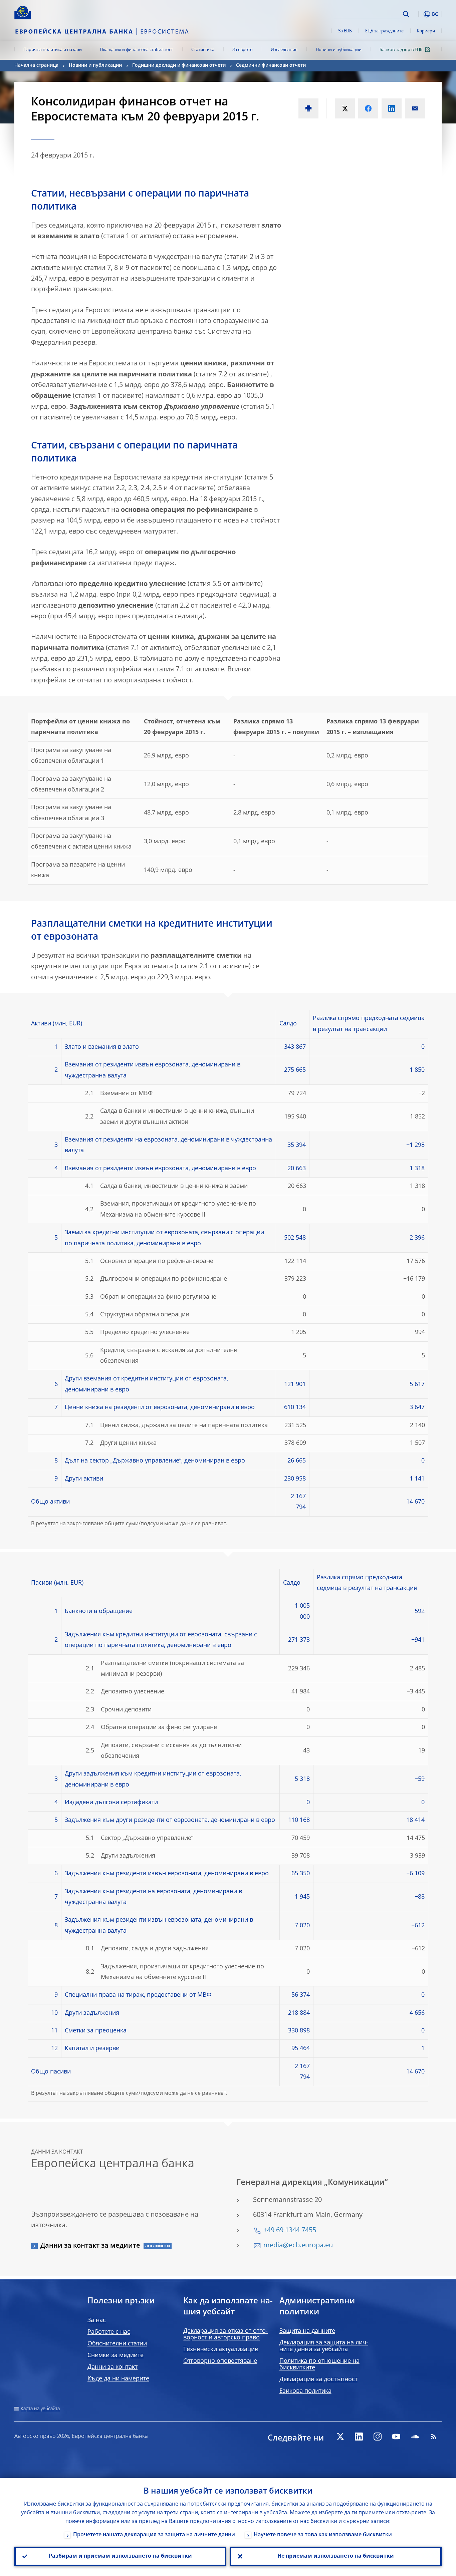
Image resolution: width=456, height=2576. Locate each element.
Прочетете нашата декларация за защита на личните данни (154, 2535)
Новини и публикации (339, 50)
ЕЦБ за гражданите (384, 31)
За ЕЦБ (345, 31)
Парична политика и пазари (53, 50)
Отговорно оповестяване (220, 2361)
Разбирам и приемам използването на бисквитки (120, 2556)
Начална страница (36, 65)
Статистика (203, 50)
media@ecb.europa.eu (298, 2246)
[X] (340, 2437)
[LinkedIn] (359, 2437)
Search (406, 14)
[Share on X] (345, 108)
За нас (97, 2320)
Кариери (426, 31)
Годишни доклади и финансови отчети (179, 65)
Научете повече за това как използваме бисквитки (323, 2535)
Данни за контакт (112, 2367)
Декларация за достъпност (318, 2379)
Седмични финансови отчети (271, 65)
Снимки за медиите (116, 2355)
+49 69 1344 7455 (290, 2231)
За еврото (243, 50)
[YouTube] (396, 2437)
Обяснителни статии (117, 2344)
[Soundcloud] (415, 2437)
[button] (418, 14)
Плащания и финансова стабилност (136, 50)
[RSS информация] (434, 2437)
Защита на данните (307, 2331)
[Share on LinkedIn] (392, 108)
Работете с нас (109, 2332)
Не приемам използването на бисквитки (336, 2556)
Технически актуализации (221, 2349)
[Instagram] (378, 2437)
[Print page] (308, 108)
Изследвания (284, 50)
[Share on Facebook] (368, 108)
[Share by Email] (415, 108)
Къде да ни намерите (118, 2379)
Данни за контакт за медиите (90, 2246)
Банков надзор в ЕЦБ (401, 50)
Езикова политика (305, 2391)
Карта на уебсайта (40, 2409)
